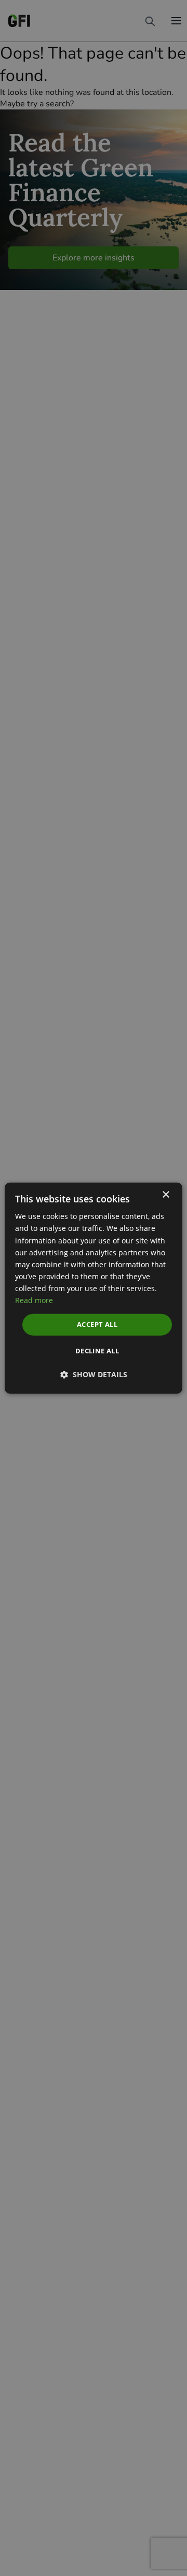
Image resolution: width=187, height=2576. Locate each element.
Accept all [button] (97, 1324)
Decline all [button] (97, 1350)
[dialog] (94, 1288)
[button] (94, 1374)
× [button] (165, 1195)
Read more (34, 1300)
